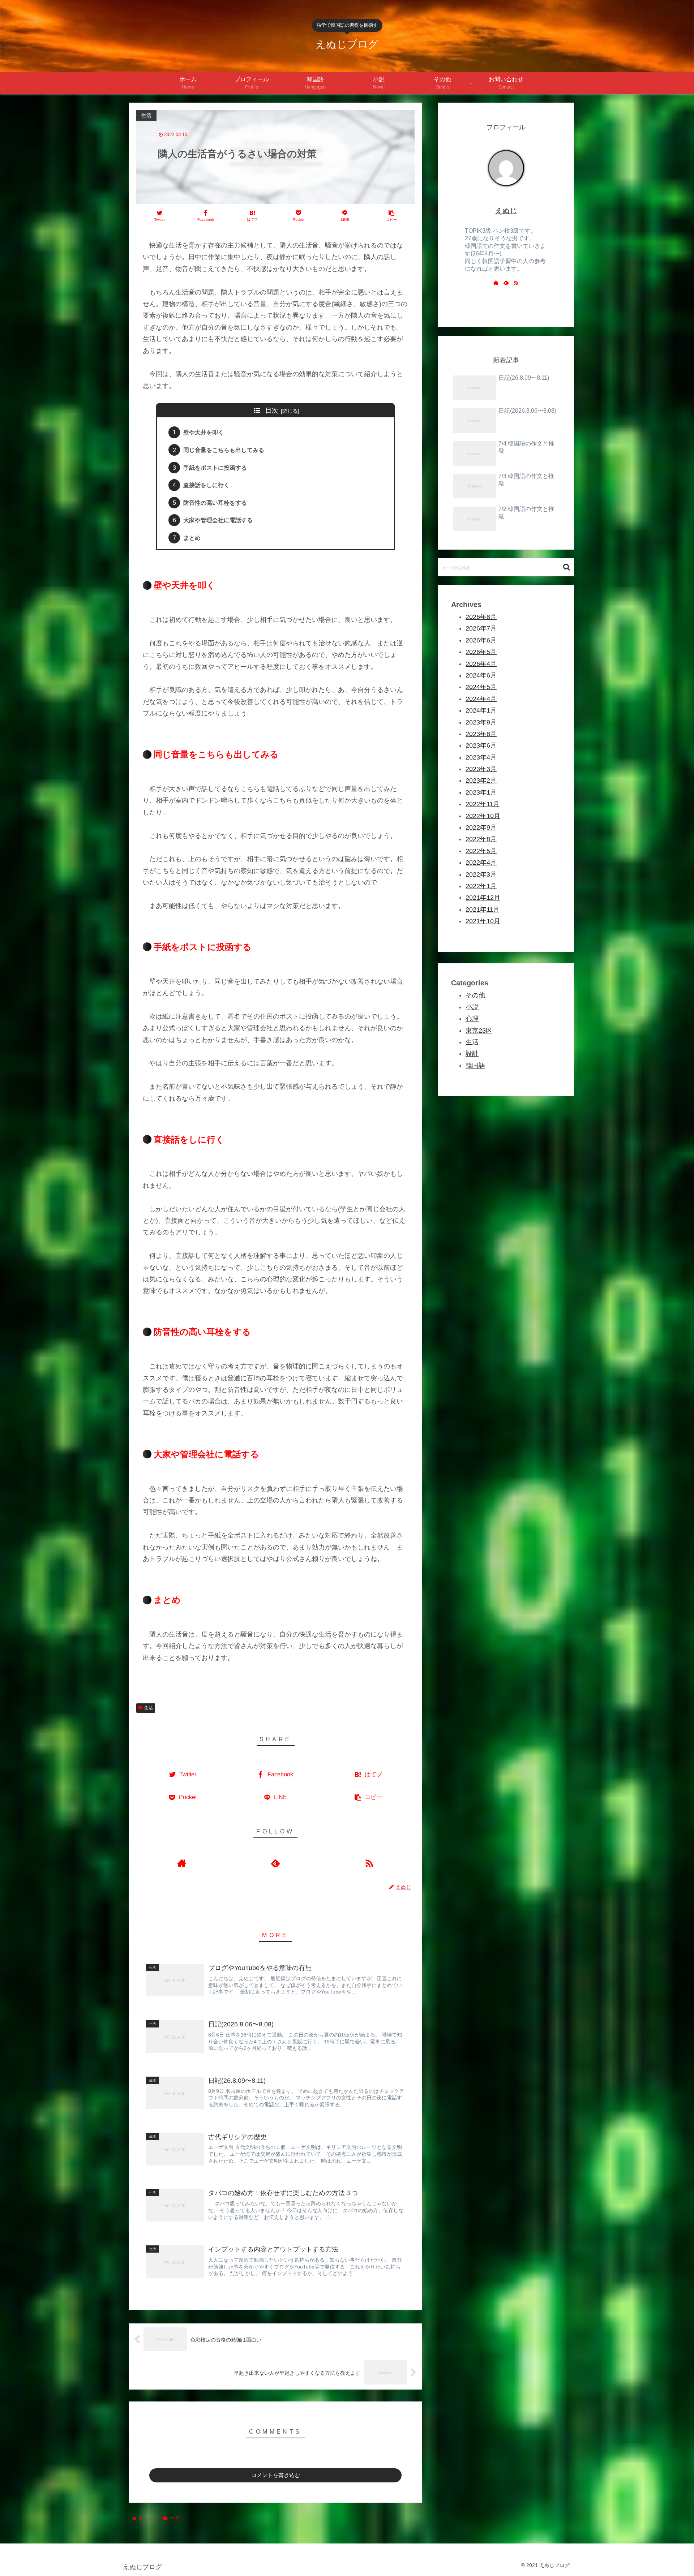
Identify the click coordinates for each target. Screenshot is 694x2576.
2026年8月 (481, 617)
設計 (472, 1054)
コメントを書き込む (276, 2475)
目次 (272, 410)
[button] (567, 567)
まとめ (192, 538)
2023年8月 (481, 734)
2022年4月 (481, 863)
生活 (149, 1708)
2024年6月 (481, 675)
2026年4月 (481, 664)
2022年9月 (481, 827)
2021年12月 (483, 898)
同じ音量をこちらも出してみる (224, 450)
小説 (472, 1007)
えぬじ (506, 211)
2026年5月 (481, 652)
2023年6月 (481, 745)
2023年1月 (481, 792)
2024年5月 (481, 687)
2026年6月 (481, 640)
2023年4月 (481, 757)
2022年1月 (481, 886)
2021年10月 (483, 921)
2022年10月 (483, 816)
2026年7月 (481, 628)
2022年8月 (481, 839)
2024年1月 (481, 710)
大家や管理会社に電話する (218, 520)
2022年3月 (481, 874)
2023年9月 (481, 722)
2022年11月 (483, 804)
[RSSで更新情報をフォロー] (369, 1863)
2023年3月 (481, 769)
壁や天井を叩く (204, 432)
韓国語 (475, 1066)
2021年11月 (483, 909)
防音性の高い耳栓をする (215, 503)
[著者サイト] (182, 1863)
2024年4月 (481, 699)
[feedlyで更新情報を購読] (275, 1863)
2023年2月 (481, 780)
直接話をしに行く (206, 485)
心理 (472, 1019)
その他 (475, 995)
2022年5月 (481, 851)
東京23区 (479, 1030)
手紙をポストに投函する (215, 468)
